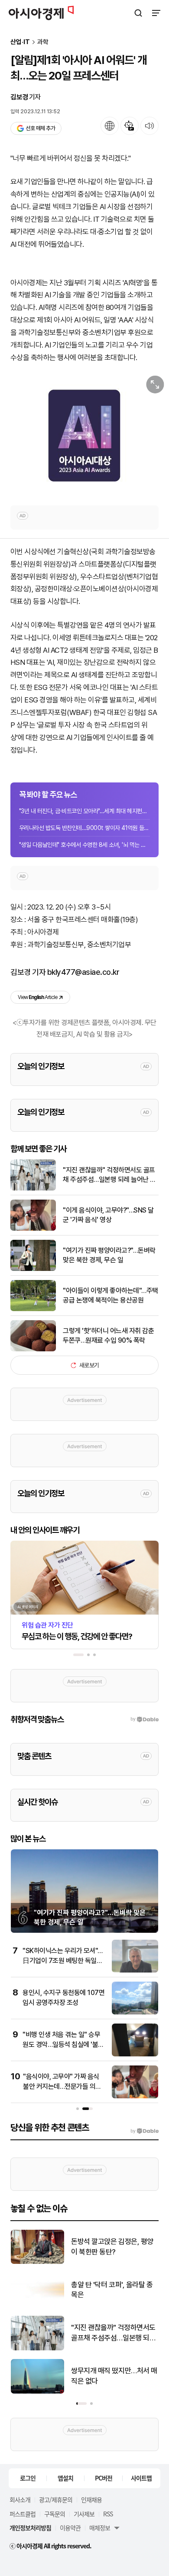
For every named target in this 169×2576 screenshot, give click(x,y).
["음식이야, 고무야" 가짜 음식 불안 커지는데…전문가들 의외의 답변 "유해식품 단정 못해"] (135, 2096)
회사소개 (20, 2499)
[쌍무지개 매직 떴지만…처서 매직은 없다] (37, 2392)
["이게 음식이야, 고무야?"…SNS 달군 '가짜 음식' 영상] (33, 1229)
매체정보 (100, 2528)
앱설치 (65, 2478)
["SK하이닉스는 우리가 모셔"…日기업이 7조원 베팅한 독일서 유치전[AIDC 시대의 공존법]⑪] (135, 1971)
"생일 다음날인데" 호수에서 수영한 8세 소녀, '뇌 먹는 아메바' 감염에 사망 (84, 845)
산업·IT (20, 42)
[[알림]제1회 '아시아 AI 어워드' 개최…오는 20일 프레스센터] (84, 434)
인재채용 (91, 2499)
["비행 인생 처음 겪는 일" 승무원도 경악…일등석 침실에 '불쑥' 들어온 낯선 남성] (135, 2054)
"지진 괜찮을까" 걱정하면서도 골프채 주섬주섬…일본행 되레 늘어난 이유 (109, 1175)
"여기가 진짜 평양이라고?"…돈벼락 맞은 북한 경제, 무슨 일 (109, 1255)
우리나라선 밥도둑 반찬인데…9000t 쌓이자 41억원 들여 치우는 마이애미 (84, 828)
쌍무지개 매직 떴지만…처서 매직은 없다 (114, 2376)
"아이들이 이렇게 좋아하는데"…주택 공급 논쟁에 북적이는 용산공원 (110, 1295)
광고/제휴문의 (56, 2499)
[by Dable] (145, 2131)
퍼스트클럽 (23, 2514)
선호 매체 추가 (40, 128)
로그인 (28, 2478)
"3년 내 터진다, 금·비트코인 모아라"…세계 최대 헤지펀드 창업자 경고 (84, 811)
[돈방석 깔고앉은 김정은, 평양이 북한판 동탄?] (37, 2262)
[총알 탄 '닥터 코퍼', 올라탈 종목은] (37, 2305)
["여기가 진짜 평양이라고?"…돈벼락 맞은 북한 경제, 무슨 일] (33, 1269)
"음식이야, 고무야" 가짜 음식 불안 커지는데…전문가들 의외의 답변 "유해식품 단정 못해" (62, 2086)
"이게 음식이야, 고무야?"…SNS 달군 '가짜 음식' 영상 (108, 1215)
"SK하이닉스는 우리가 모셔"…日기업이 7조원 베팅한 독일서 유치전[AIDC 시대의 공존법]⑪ (63, 1960)
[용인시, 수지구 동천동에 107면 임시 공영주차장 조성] (135, 2013)
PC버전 (104, 2478)
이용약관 (70, 2528)
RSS (108, 2514)
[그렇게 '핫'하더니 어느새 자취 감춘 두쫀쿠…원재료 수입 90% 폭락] (33, 1349)
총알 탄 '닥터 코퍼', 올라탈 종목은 (112, 2290)
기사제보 (84, 2514)
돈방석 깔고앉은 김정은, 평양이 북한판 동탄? (112, 2247)
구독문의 (55, 2514)
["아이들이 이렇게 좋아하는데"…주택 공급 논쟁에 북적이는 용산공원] (33, 1309)
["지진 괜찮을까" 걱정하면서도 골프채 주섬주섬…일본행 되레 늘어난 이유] (33, 1189)
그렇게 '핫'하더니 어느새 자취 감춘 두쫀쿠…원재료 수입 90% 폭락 (108, 1336)
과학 (43, 42)
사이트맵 (141, 2478)
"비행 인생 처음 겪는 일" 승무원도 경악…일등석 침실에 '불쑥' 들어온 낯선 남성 (64, 2044)
